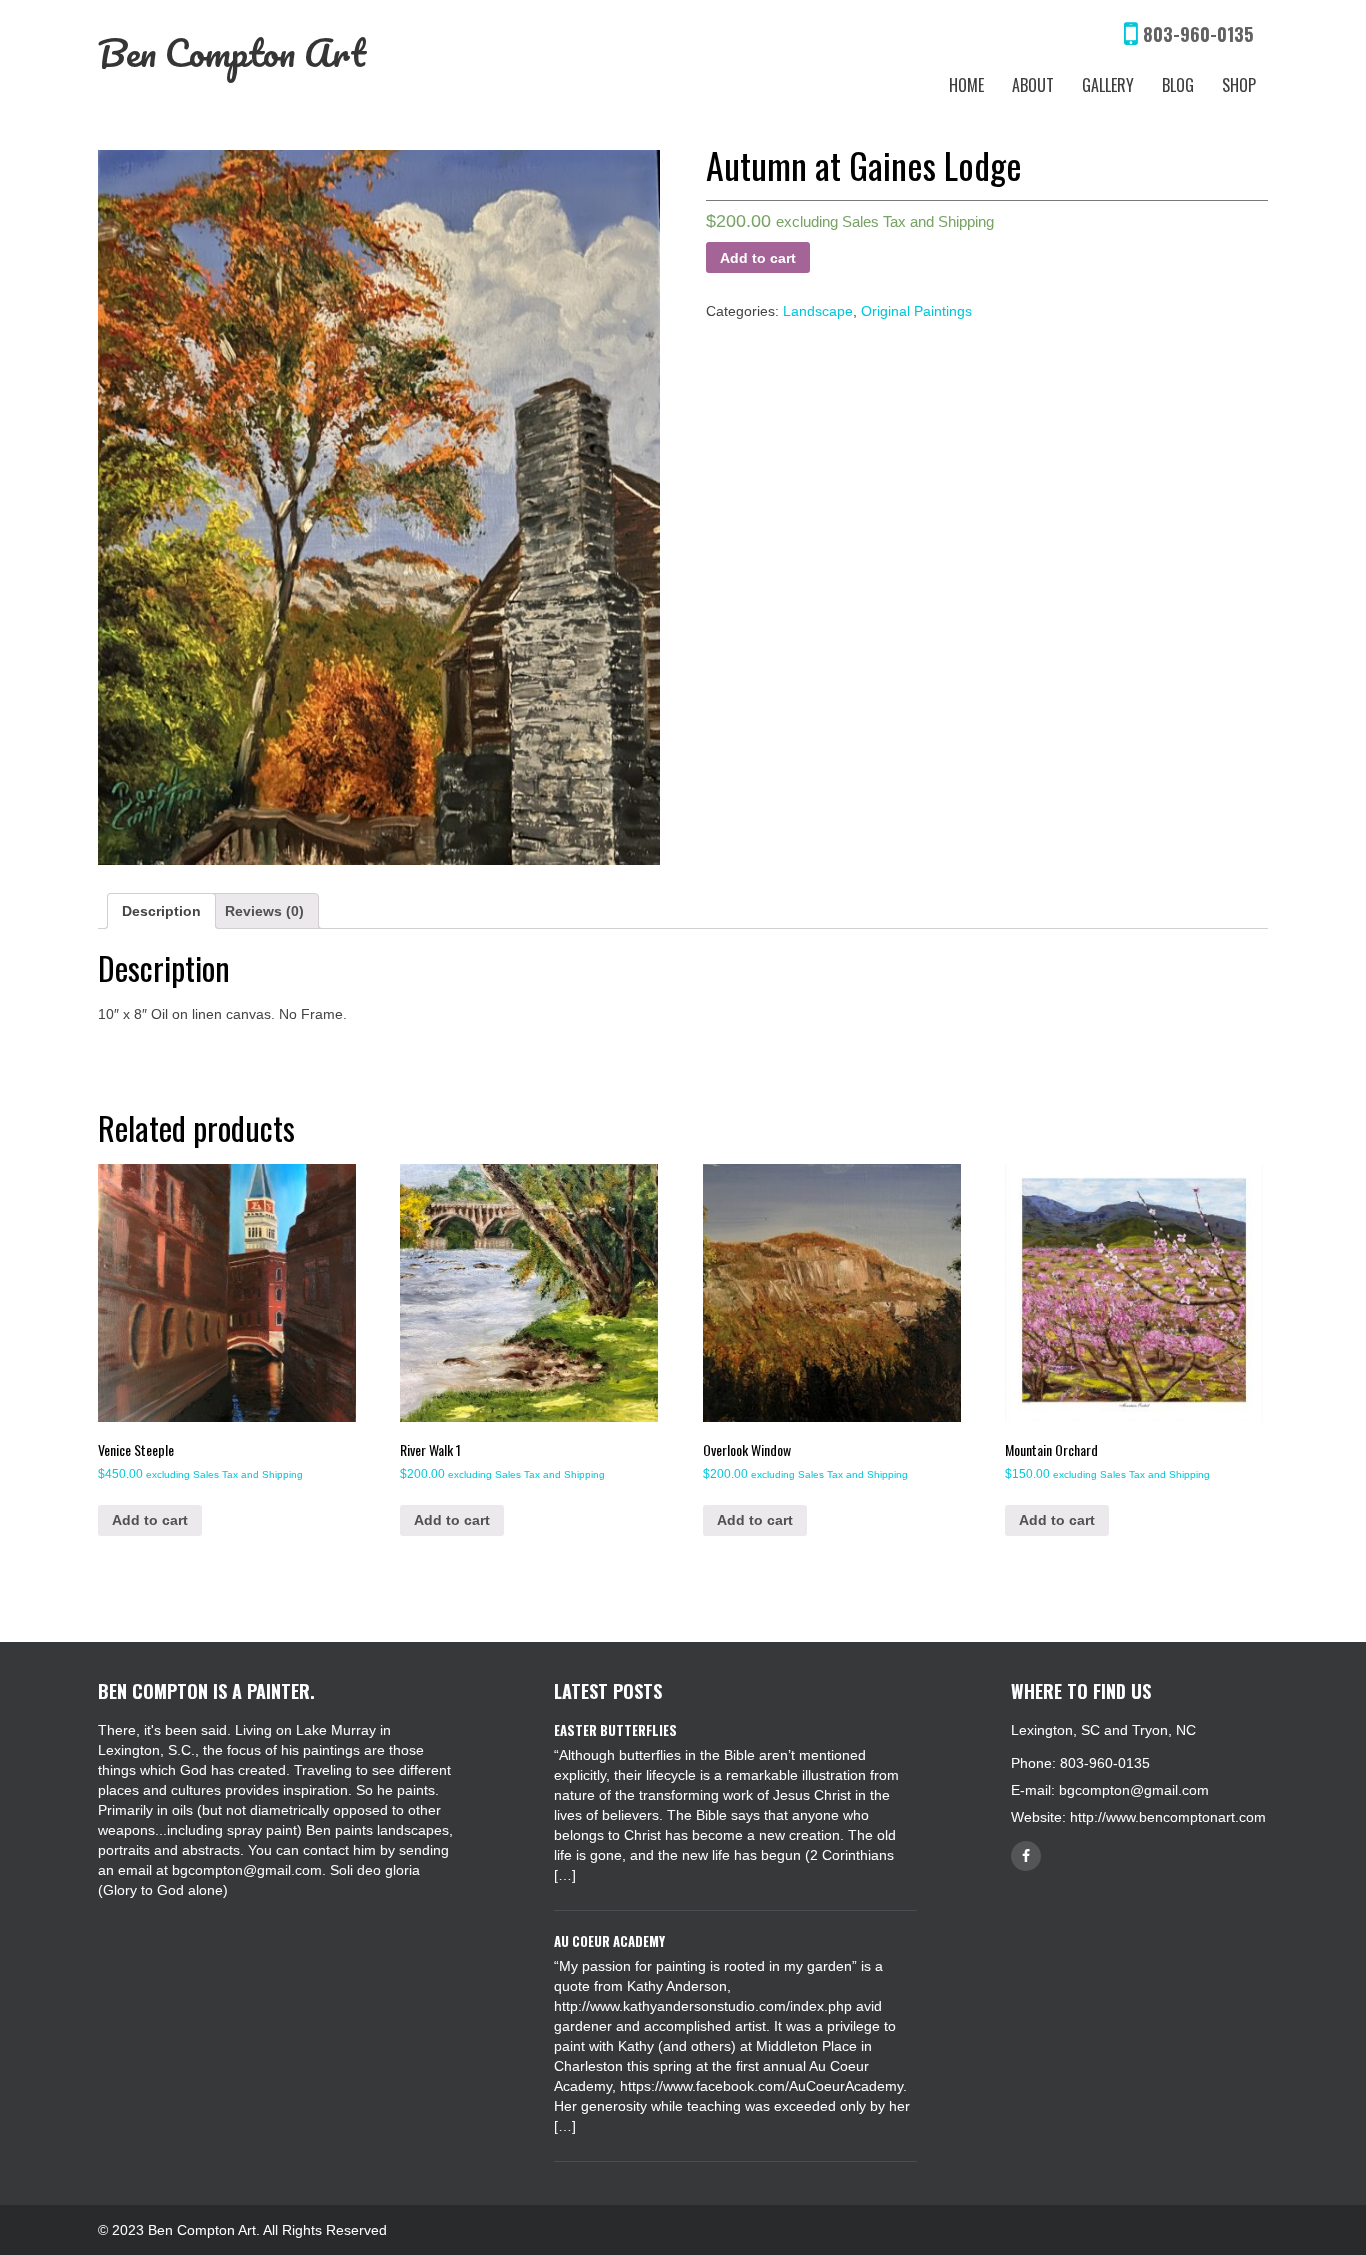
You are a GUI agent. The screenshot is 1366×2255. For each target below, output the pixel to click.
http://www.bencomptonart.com (1168, 1817)
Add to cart (758, 258)
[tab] (161, 911)
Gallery (1108, 85)
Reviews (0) (264, 911)
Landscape (818, 311)
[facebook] (1026, 1856)
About (1033, 85)
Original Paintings (916, 311)
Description (161, 911)
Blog (1178, 85)
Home (966, 85)
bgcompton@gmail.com (1134, 1790)
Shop (1239, 85)
